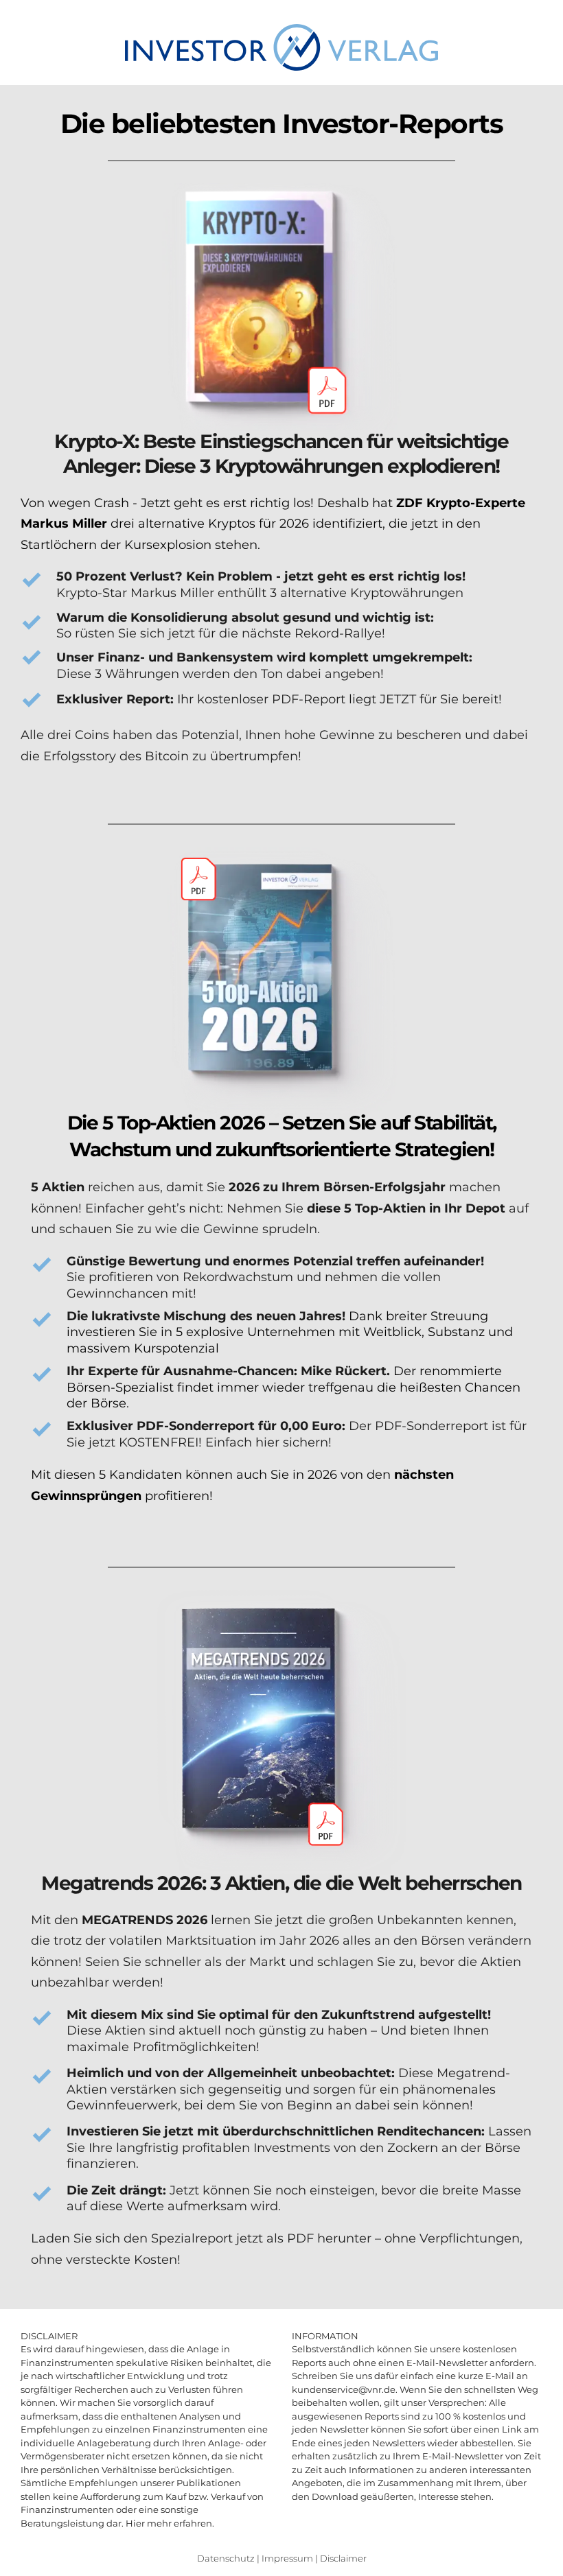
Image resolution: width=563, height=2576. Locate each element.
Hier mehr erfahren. (170, 2523)
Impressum (287, 2558)
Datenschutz (226, 2558)
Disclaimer (343, 2558)
